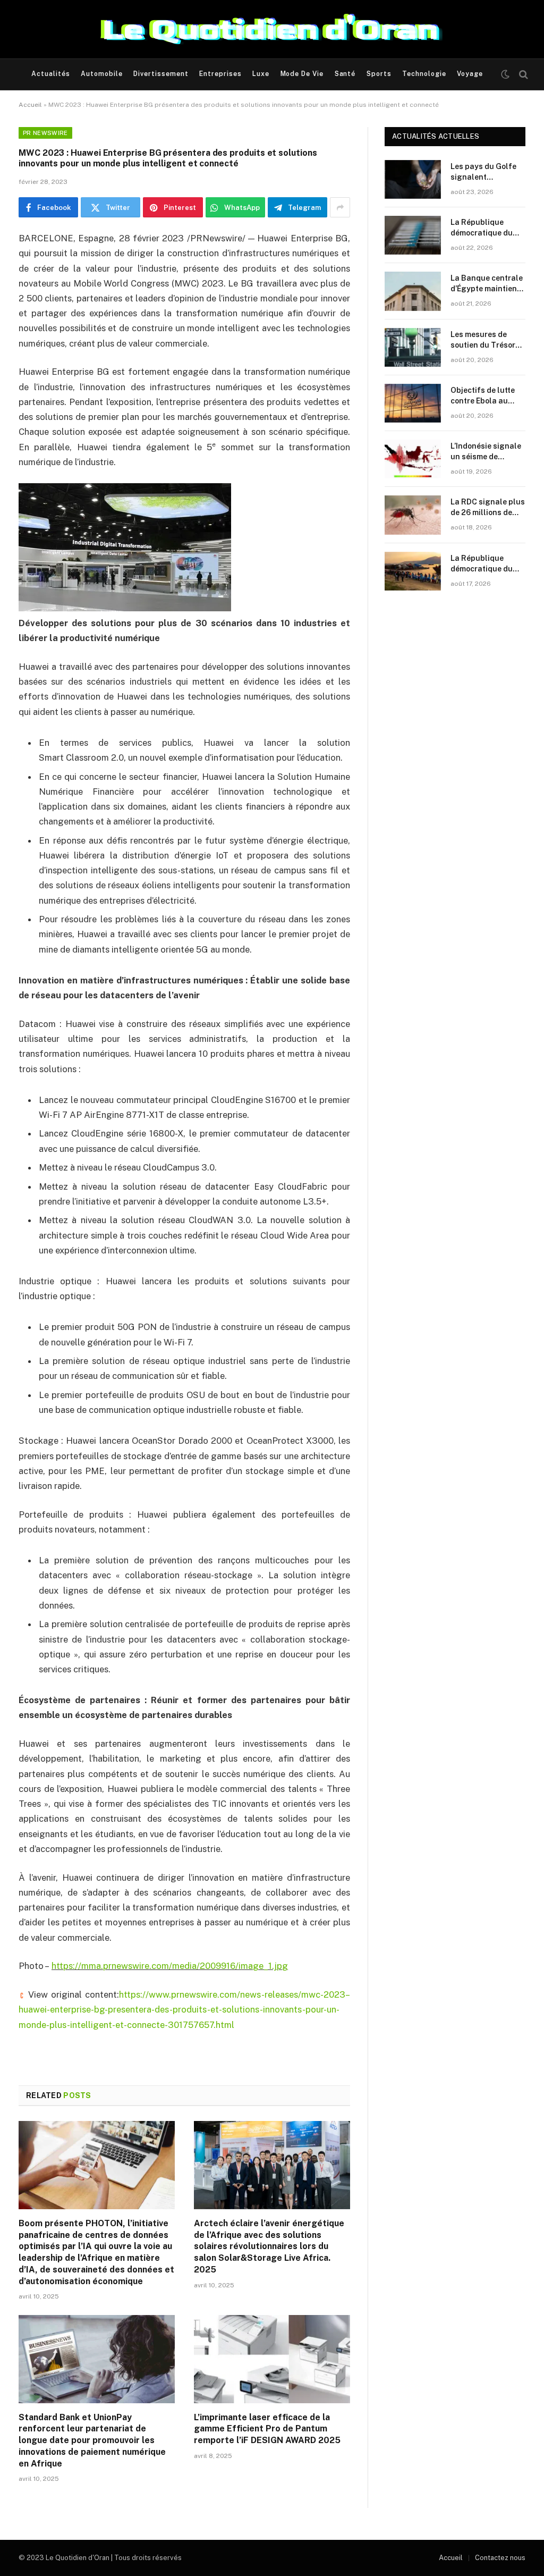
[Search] (522, 75)
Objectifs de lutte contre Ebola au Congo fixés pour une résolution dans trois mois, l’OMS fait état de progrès (487, 396)
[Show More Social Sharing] (340, 207)
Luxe (261, 74)
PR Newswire (45, 133)
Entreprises (220, 74)
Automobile (102, 74)
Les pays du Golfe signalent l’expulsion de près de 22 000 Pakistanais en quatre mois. (484, 172)
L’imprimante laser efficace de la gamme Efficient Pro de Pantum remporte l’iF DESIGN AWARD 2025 (267, 2429)
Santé (345, 74)
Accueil (30, 105)
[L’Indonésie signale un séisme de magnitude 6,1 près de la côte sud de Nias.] (413, 459)
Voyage (470, 74)
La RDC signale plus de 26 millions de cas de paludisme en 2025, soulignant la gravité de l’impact (488, 508)
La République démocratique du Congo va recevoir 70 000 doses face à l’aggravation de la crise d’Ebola (487, 228)
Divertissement (161, 74)
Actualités (51, 74)
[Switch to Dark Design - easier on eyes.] (505, 74)
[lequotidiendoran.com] (272, 29)
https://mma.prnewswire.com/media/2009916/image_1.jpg (170, 1966)
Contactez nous (500, 2558)
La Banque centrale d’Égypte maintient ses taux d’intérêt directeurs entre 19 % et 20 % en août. (487, 284)
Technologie (424, 74)
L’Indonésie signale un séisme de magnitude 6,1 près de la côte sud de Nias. (486, 452)
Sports (379, 74)
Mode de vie (302, 74)
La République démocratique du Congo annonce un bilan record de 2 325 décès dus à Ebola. (485, 564)
